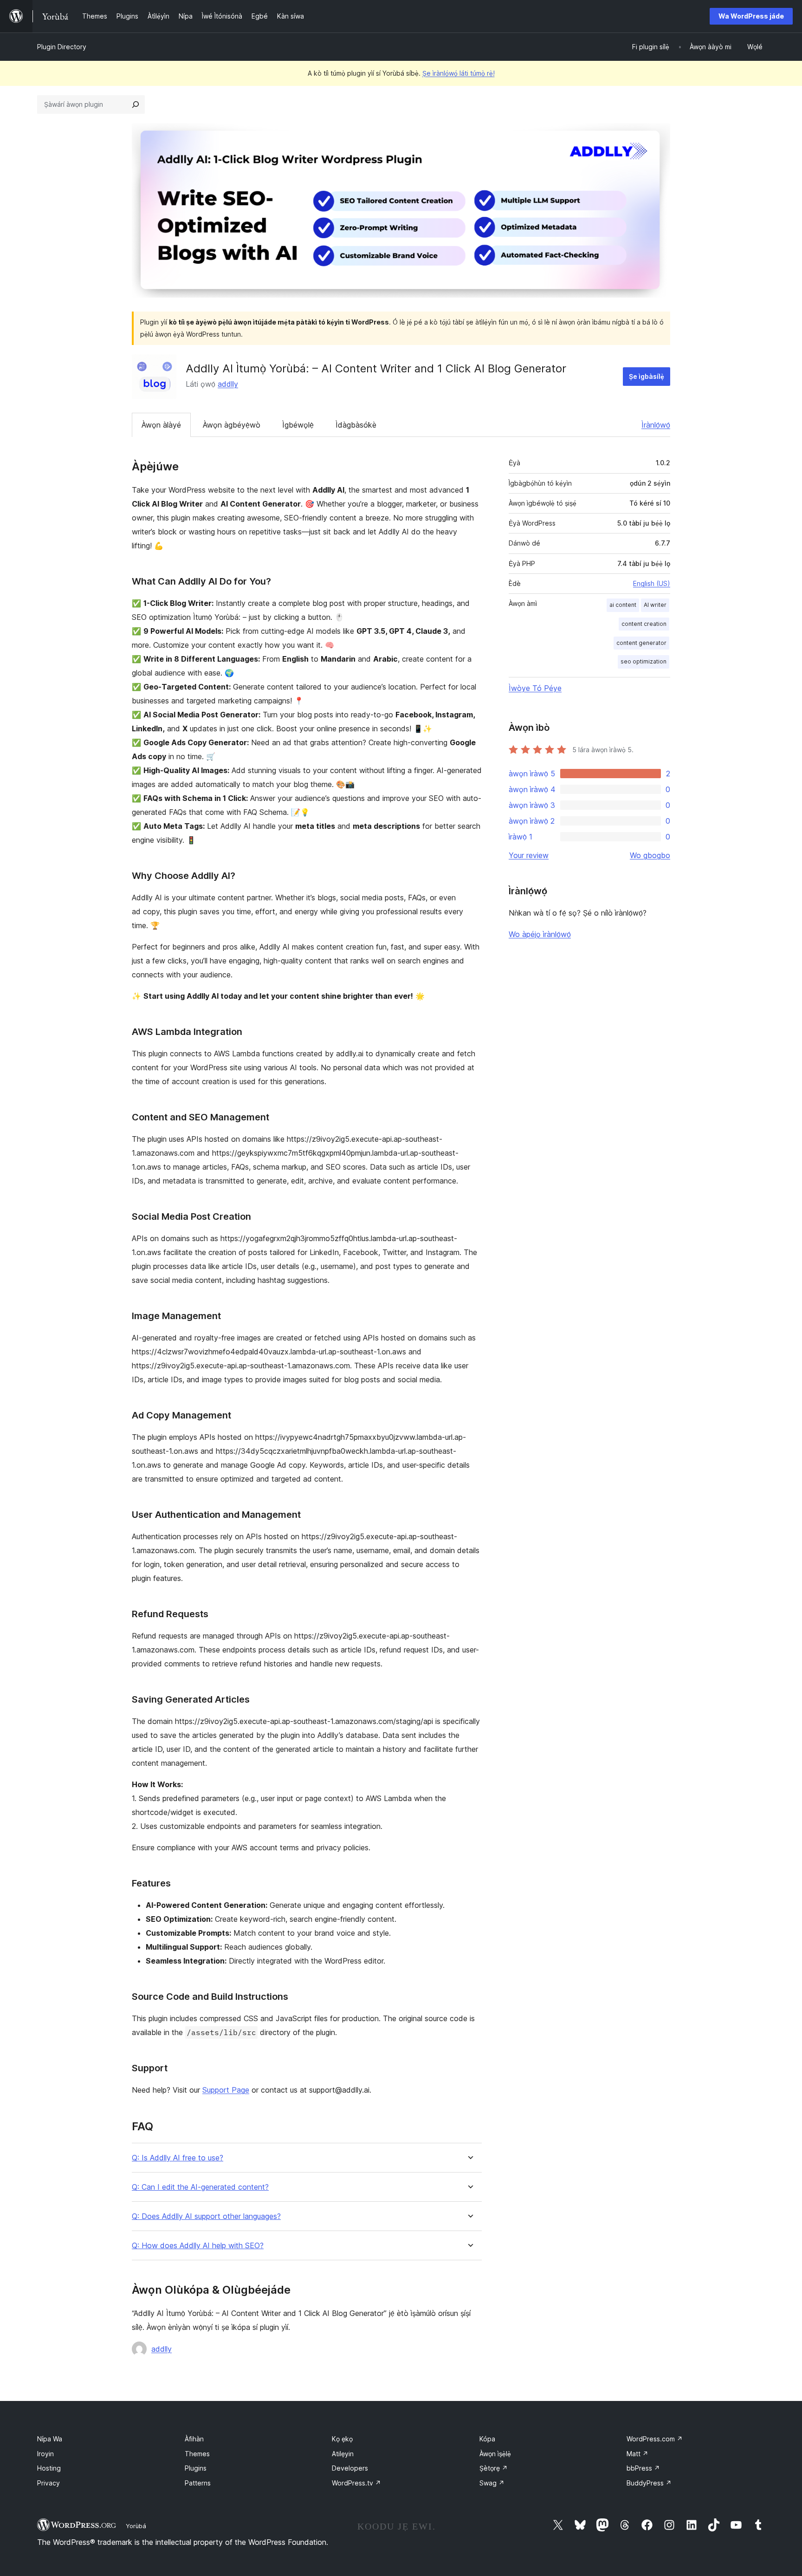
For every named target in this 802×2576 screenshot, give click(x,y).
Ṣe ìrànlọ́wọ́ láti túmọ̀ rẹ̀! (459, 73)
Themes (197, 2454)
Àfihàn (194, 2439)
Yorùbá (136, 2526)
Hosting (49, 2468)
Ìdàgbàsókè (356, 425)
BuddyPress (649, 2483)
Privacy (49, 2483)
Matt (637, 2454)
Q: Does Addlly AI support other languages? (206, 2216)
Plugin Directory (62, 47)
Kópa (487, 2439)
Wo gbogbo (650, 855)
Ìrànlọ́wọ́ (656, 425)
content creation (644, 624)
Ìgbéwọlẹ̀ (298, 425)
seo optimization (644, 661)
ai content (623, 605)
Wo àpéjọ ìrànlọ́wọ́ (540, 934)
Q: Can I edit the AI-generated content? (200, 2187)
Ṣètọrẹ (494, 2468)
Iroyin (45, 2454)
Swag (492, 2483)
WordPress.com (655, 2439)
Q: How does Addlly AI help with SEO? (198, 2246)
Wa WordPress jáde (751, 16)
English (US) (652, 583)
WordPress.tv (356, 2483)
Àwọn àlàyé (161, 425)
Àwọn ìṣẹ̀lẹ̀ (495, 2454)
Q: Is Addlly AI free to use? (178, 2158)
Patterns (198, 2483)
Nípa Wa (50, 2439)
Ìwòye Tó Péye (535, 688)
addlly (228, 384)
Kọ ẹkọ (342, 2439)
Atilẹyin (343, 2454)
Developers (350, 2468)
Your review (529, 855)
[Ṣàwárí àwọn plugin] (136, 104)
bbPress (643, 2468)
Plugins (196, 2468)
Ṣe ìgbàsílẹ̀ (647, 376)
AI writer (655, 605)
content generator (641, 643)
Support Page (226, 2090)
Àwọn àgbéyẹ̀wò (232, 425)
